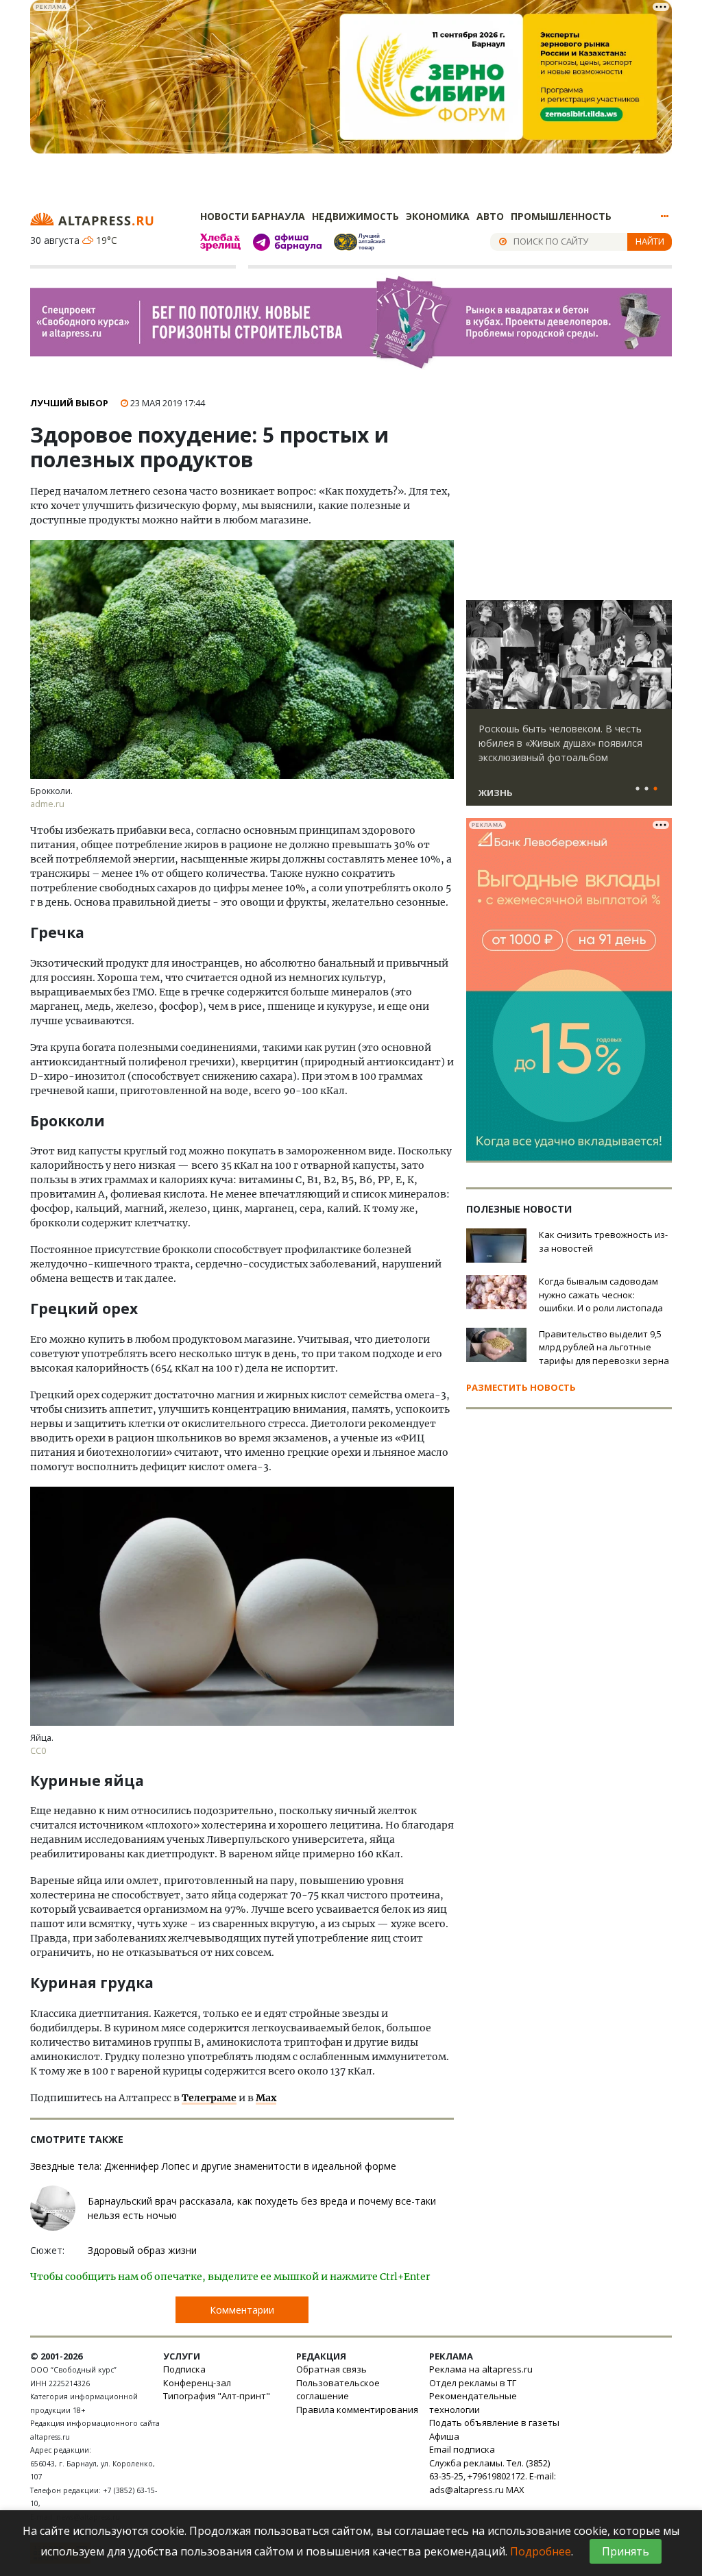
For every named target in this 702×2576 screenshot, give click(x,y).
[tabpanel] (569, 709)
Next (659, 655)
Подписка (184, 2369)
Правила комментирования (357, 2410)
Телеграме (209, 2098)
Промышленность (561, 216)
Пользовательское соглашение (338, 2390)
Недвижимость (355, 216)
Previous (479, 655)
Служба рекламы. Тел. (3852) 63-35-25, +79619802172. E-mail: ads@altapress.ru (493, 2476)
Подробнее (541, 2551)
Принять (626, 2551)
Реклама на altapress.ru (481, 2369)
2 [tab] (646, 789)
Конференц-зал (197, 2383)
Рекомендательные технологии (473, 2403)
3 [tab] (655, 789)
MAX (515, 2490)
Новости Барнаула (253, 216)
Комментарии (242, 2310)
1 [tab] (638, 789)
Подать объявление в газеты (494, 2423)
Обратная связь (331, 2369)
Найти (650, 241)
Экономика (438, 216)
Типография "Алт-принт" (217, 2396)
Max (266, 2098)
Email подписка (462, 2449)
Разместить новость (521, 1387)
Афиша (444, 2436)
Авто (490, 216)
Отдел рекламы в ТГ (473, 2383)
